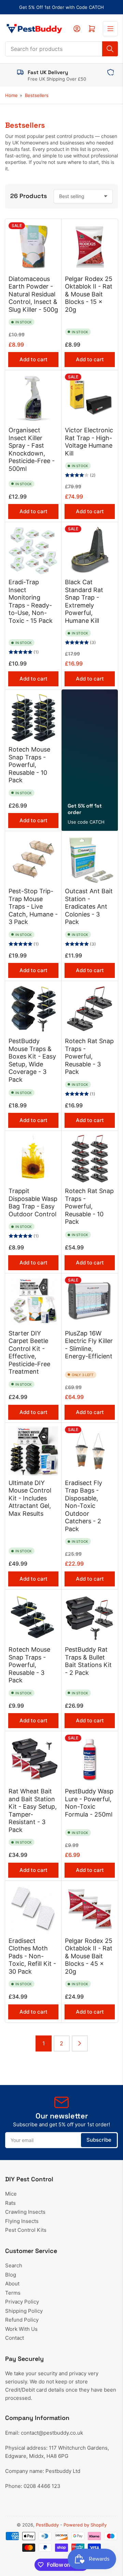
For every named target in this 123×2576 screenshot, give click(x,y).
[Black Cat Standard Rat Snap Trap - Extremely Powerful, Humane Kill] (90, 550)
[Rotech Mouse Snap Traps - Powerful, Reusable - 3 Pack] (33, 1618)
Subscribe (99, 2140)
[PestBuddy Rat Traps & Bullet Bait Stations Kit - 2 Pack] (90, 1618)
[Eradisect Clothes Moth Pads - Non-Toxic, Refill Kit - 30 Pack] (33, 1909)
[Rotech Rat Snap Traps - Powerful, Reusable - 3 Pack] (90, 1009)
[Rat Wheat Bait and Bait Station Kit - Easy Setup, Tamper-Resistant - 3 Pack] (33, 1759)
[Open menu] (110, 29)
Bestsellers (37, 95)
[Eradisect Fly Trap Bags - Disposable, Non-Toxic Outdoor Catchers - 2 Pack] (90, 1451)
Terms (13, 2293)
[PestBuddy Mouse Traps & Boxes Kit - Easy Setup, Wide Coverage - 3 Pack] (33, 1009)
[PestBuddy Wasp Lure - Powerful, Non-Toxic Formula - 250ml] (90, 1759)
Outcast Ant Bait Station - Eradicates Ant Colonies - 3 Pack (89, 906)
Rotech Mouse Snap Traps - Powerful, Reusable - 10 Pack (29, 765)
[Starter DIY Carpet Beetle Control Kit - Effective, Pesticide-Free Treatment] (33, 1301)
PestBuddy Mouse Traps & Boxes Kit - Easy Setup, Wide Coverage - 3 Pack (32, 1060)
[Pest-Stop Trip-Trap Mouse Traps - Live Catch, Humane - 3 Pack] (33, 859)
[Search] (110, 49)
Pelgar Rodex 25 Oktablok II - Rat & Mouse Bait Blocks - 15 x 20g (89, 294)
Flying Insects (22, 2221)
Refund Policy (22, 2320)
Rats (10, 2203)
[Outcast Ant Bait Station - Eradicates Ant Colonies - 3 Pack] (90, 859)
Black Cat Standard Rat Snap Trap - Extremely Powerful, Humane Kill (84, 601)
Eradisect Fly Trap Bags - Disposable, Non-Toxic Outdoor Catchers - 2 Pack (84, 1506)
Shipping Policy (24, 2311)
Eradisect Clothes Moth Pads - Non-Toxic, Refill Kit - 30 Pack (32, 1956)
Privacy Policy (22, 2302)
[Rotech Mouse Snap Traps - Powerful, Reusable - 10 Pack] (33, 718)
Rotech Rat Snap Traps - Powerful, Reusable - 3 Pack (89, 1056)
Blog (11, 2275)
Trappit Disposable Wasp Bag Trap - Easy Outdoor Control (33, 1202)
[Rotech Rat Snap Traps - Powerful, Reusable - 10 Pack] (90, 1159)
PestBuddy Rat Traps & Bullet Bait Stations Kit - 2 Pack (88, 1661)
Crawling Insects (25, 2212)
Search (14, 2265)
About (12, 2284)
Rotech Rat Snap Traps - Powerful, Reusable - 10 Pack (89, 1206)
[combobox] (61, 49)
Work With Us (21, 2329)
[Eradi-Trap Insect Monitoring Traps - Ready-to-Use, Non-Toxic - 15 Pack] (33, 550)
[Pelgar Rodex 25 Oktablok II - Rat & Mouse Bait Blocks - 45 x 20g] (90, 1909)
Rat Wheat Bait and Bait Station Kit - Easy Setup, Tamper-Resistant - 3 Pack (33, 1810)
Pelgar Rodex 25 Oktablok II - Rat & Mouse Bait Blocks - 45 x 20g (89, 1956)
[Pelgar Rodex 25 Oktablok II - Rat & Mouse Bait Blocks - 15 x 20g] (90, 247)
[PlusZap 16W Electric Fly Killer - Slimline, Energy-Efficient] (90, 1301)
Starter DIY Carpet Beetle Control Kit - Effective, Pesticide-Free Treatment (29, 1353)
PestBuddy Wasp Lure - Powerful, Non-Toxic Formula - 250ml (89, 1803)
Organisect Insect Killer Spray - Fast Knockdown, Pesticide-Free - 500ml (32, 449)
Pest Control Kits (26, 2230)
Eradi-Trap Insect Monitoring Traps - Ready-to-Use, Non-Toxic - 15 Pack (31, 601)
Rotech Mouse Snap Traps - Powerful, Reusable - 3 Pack (29, 1665)
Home (11, 95)
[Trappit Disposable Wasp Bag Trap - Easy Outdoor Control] (33, 1159)
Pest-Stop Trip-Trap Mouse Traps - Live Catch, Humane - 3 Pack (33, 906)
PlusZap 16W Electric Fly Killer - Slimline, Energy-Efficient (89, 1345)
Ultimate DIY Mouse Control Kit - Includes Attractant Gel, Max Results (30, 1498)
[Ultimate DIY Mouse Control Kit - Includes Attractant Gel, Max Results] (33, 1451)
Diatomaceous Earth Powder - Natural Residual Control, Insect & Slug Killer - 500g (33, 294)
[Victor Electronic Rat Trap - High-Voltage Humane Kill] (90, 398)
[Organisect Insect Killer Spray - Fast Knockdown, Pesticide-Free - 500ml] (33, 398)
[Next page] (80, 2043)
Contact (15, 2338)
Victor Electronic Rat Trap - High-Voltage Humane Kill (89, 442)
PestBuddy (47, 2525)
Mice (11, 2194)
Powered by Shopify (85, 2525)
